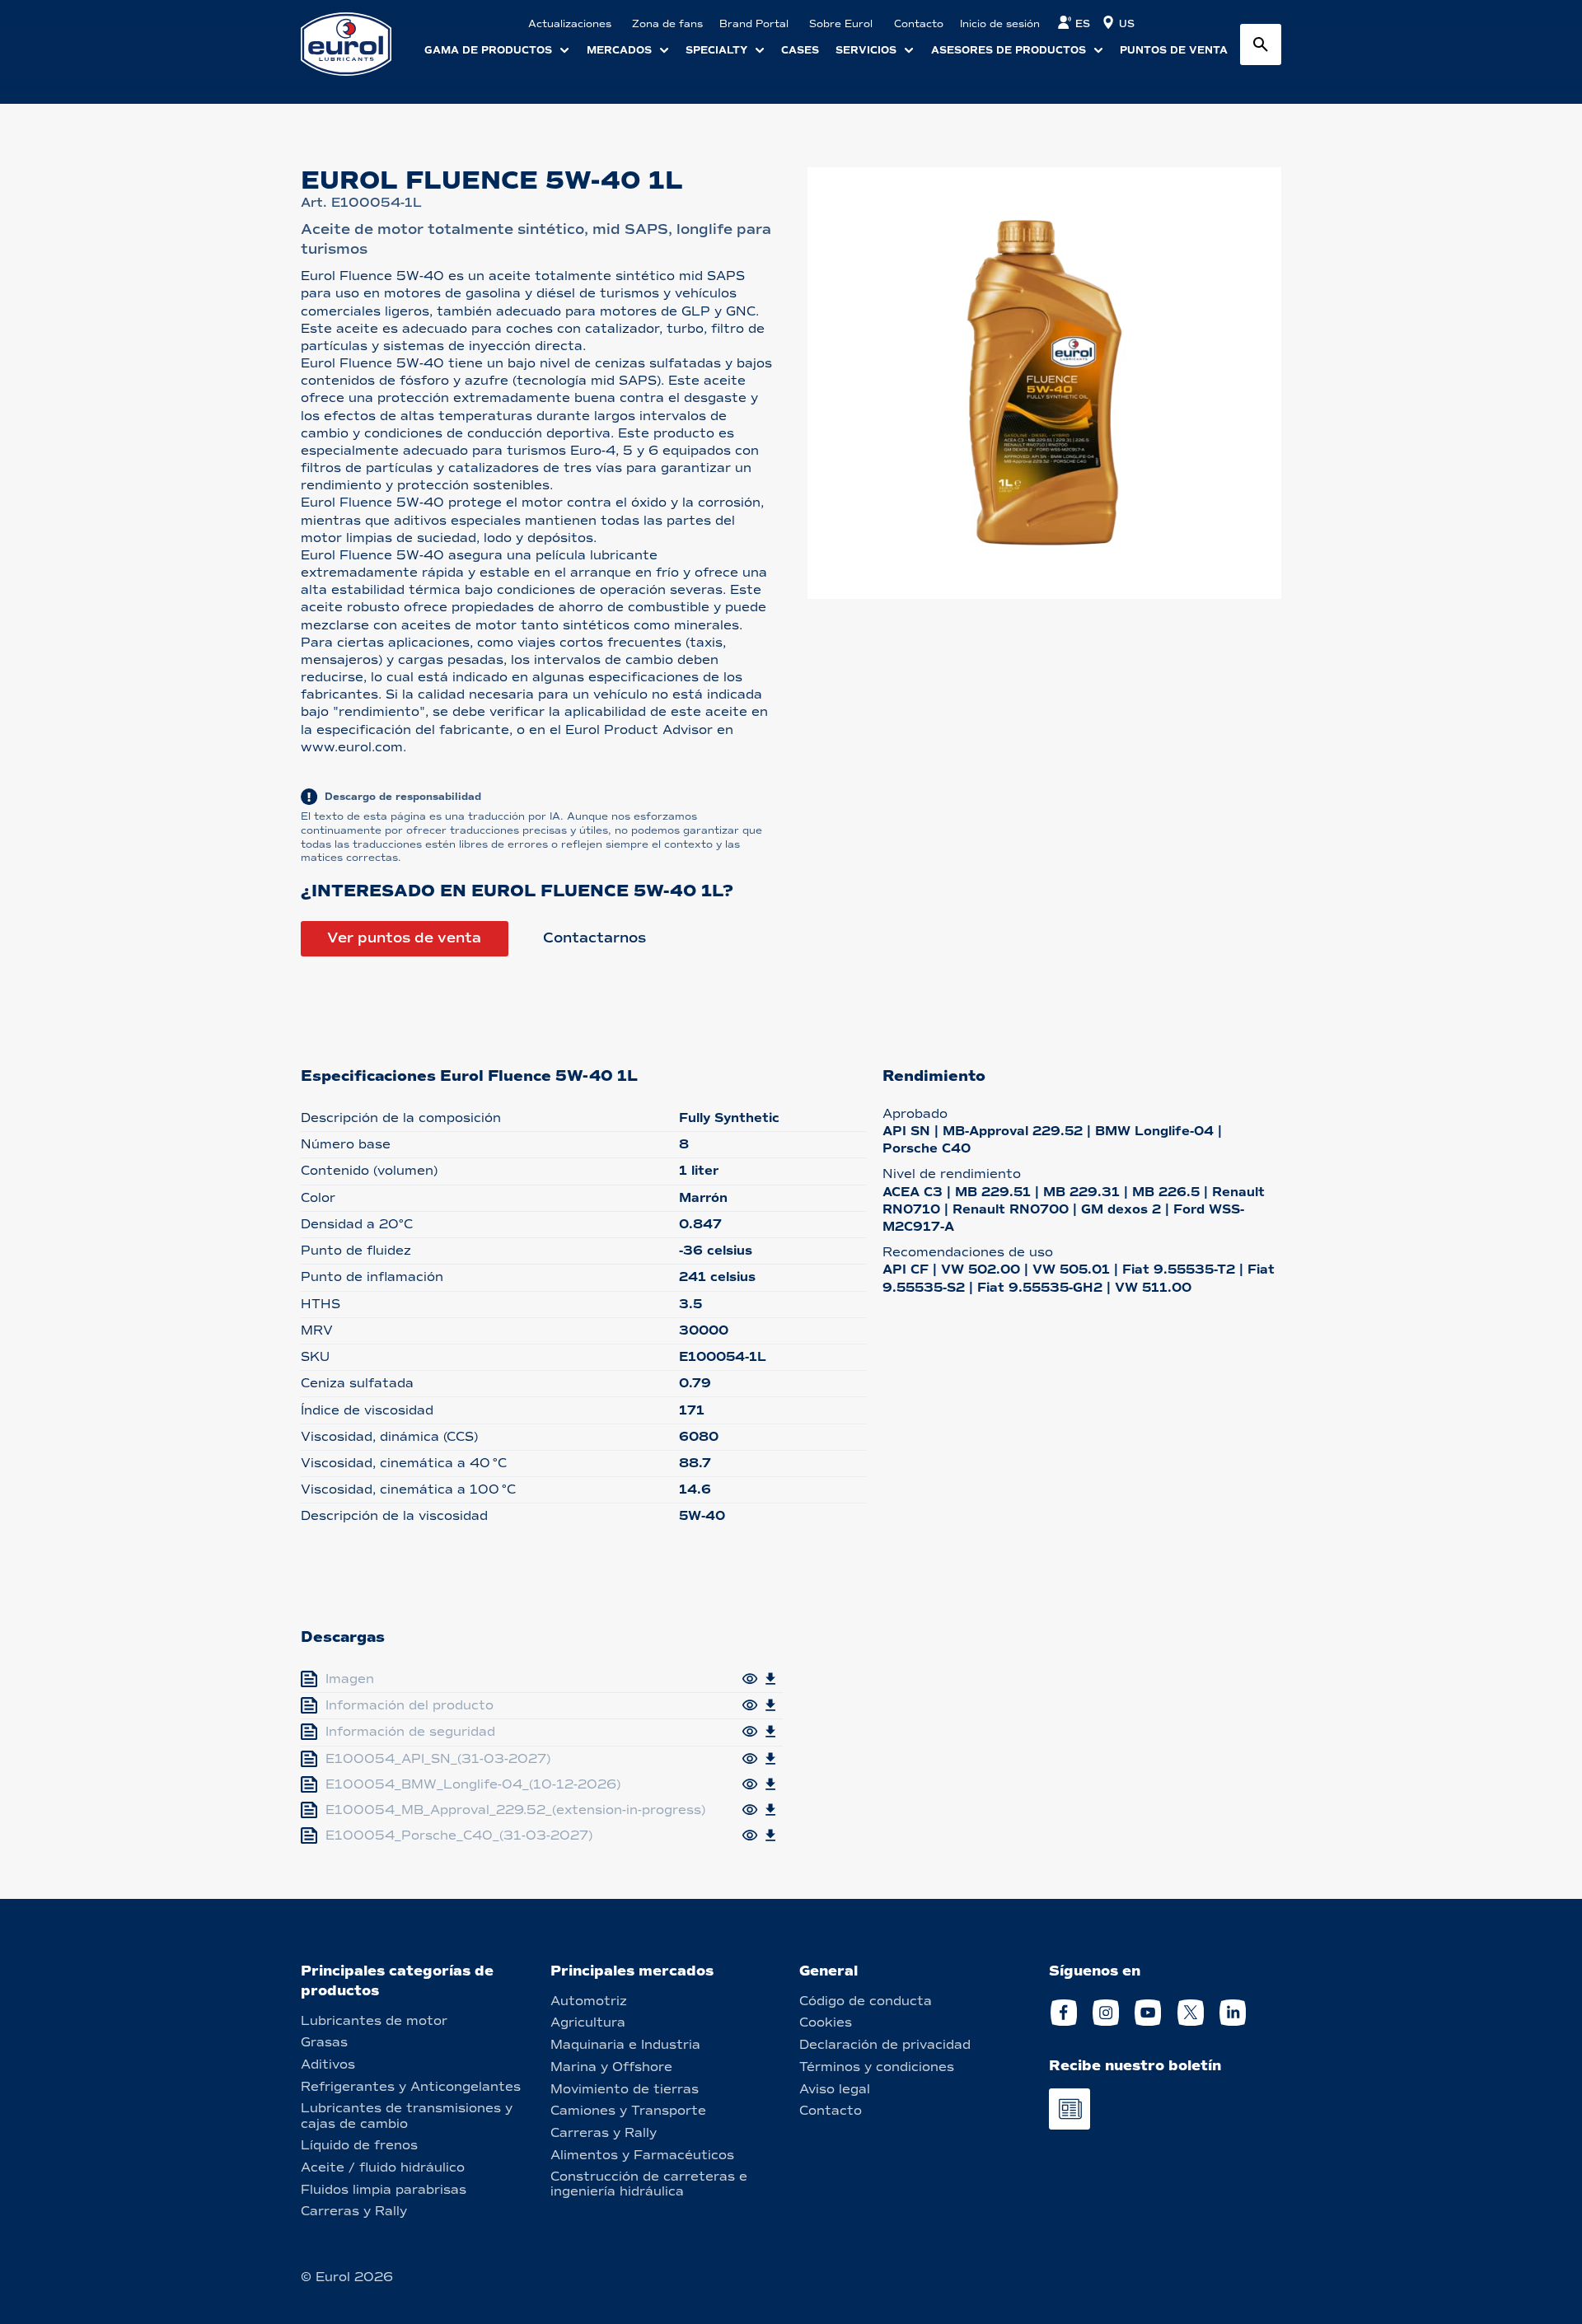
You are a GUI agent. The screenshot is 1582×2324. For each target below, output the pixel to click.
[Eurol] (356, 44)
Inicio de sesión (1000, 24)
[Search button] (1261, 44)
